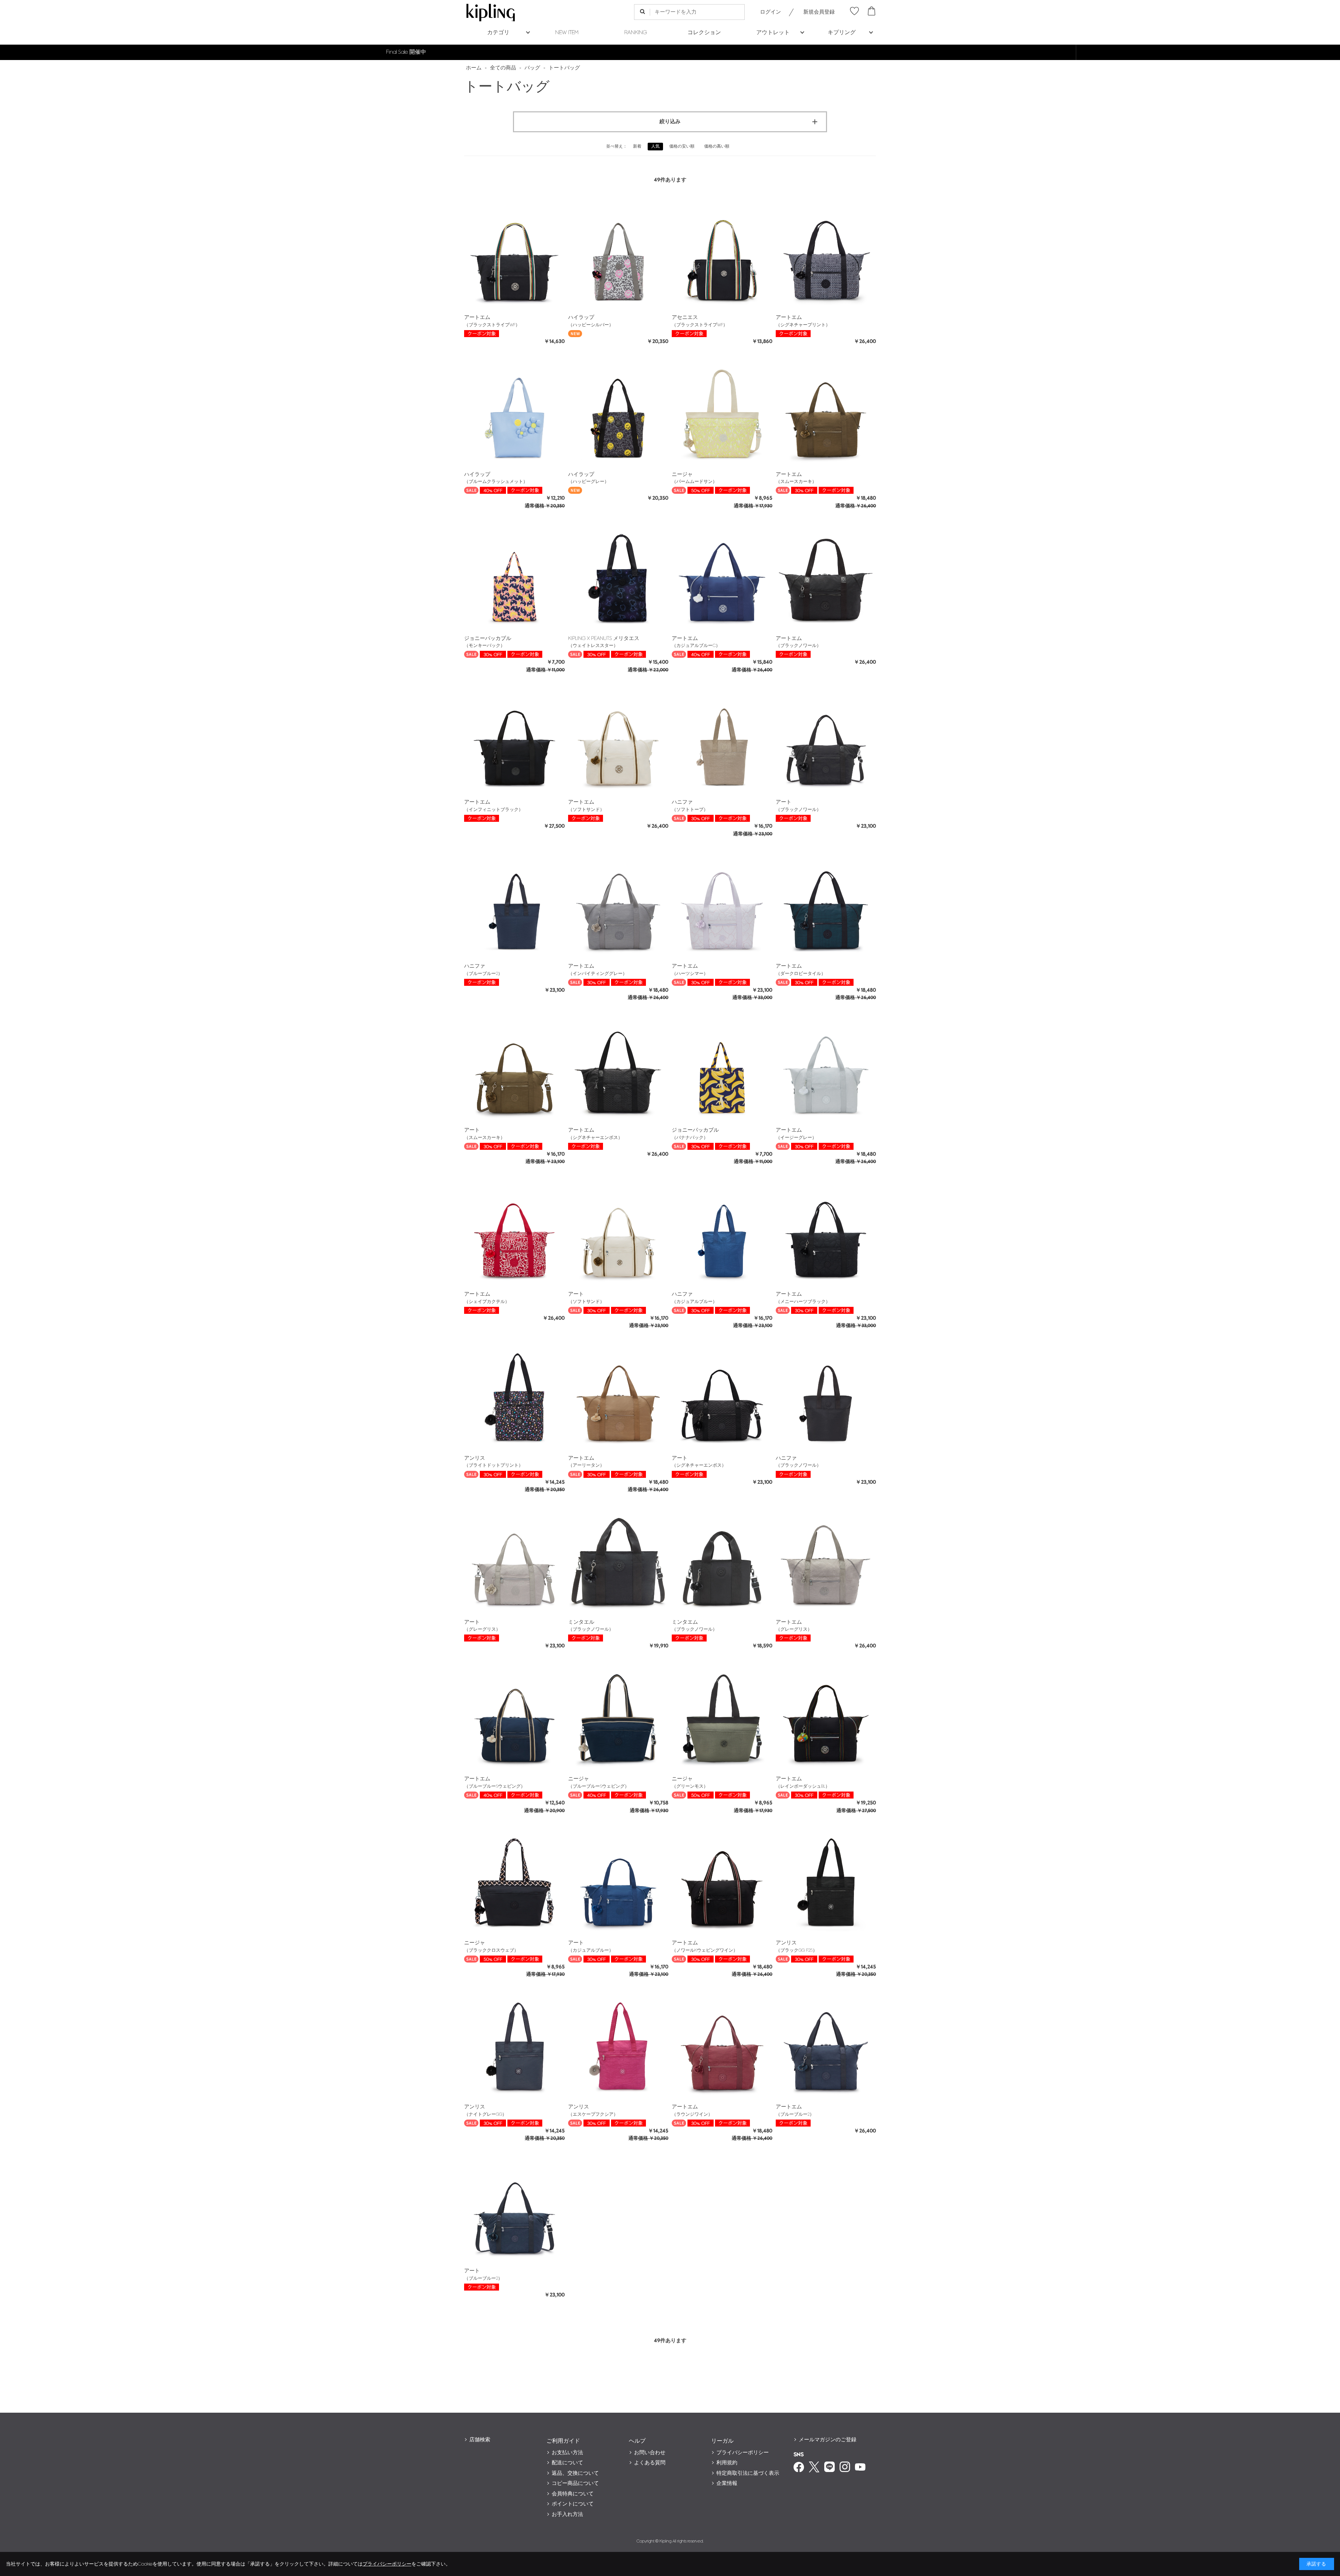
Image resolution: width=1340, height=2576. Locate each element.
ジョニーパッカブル (488, 638)
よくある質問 (650, 2463)
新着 (637, 146)
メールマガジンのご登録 (828, 2440)
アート (784, 802)
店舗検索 (480, 2440)
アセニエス (685, 317)
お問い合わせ (650, 2453)
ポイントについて (573, 2504)
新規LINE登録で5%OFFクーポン (670, 52)
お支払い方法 (567, 2453)
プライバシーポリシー (743, 2453)
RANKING (636, 33)
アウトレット (773, 33)
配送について (567, 2463)
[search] (642, 12)
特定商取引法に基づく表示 (748, 2473)
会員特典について (573, 2494)
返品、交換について (575, 2473)
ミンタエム (685, 1622)
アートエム (477, 317)
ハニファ (682, 802)
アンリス (475, 1458)
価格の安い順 (682, 146)
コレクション (704, 33)
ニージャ (682, 474)
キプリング (842, 33)
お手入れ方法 (567, 2514)
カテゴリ (498, 33)
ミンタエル (581, 1622)
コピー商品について (575, 2483)
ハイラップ (581, 317)
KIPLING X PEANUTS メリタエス (604, 638)
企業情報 (727, 2483)
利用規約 (727, 2463)
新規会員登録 (819, 12)
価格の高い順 (717, 146)
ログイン (770, 12)
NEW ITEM (567, 33)
